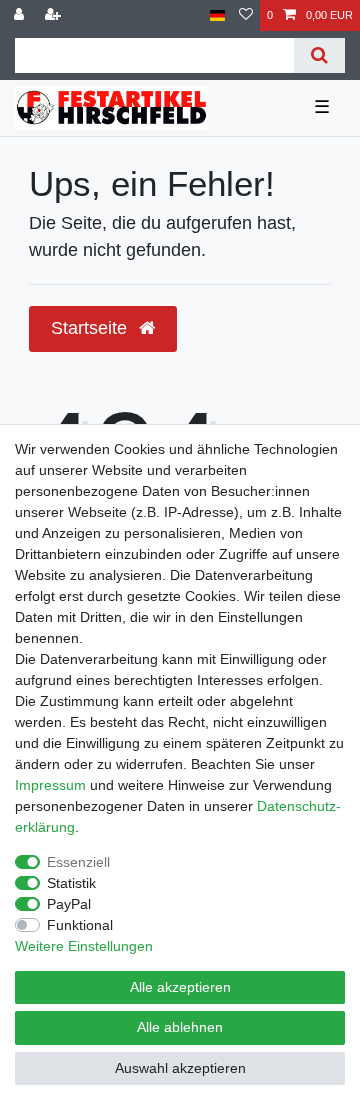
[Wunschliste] (246, 15)
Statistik (71, 883)
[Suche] (319, 55)
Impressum (50, 785)
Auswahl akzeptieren (180, 1068)
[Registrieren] (55, 15)
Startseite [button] (91, 328)
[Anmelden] (21, 15)
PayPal (69, 904)
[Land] (217, 15)
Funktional (80, 925)
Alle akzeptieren (180, 987)
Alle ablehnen (180, 1027)
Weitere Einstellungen (84, 946)
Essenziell (78, 862)
